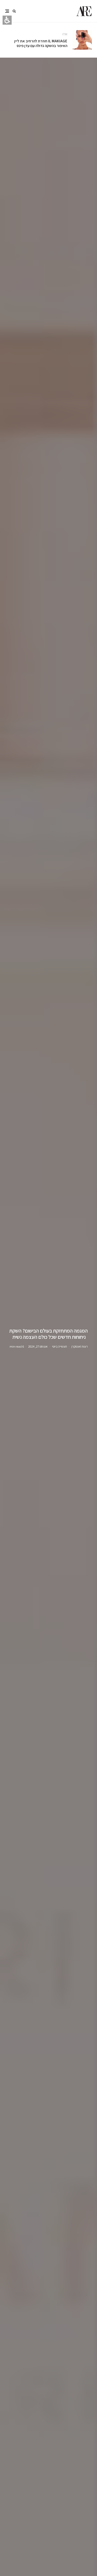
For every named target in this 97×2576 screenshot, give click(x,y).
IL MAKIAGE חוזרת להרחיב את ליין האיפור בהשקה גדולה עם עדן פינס (41, 43)
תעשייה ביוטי (59, 1346)
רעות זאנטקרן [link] (80, 1346)
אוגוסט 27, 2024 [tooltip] (38, 1346)
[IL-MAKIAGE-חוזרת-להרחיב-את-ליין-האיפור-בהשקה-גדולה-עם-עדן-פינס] (82, 40)
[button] (14, 11)
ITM (65, 34)
